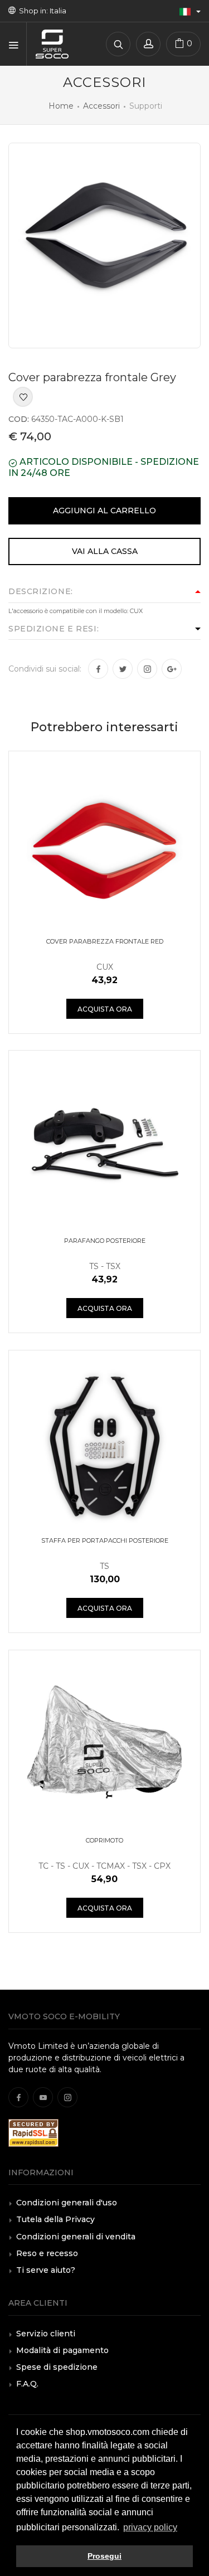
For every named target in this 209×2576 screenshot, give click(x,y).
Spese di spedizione (57, 2367)
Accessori (101, 106)
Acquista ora (105, 1009)
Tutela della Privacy (55, 2219)
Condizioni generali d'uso (67, 2203)
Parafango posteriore (105, 1241)
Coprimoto (104, 1840)
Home (61, 106)
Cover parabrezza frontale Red (105, 941)
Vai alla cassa (105, 551)
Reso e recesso (47, 2253)
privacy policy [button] (150, 2527)
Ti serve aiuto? (46, 2270)
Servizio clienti (46, 2334)
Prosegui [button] (104, 2556)
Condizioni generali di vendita (76, 2237)
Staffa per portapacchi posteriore (105, 1540)
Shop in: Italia (41, 11)
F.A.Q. (27, 2384)
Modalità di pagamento (62, 2350)
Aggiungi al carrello (104, 511)
